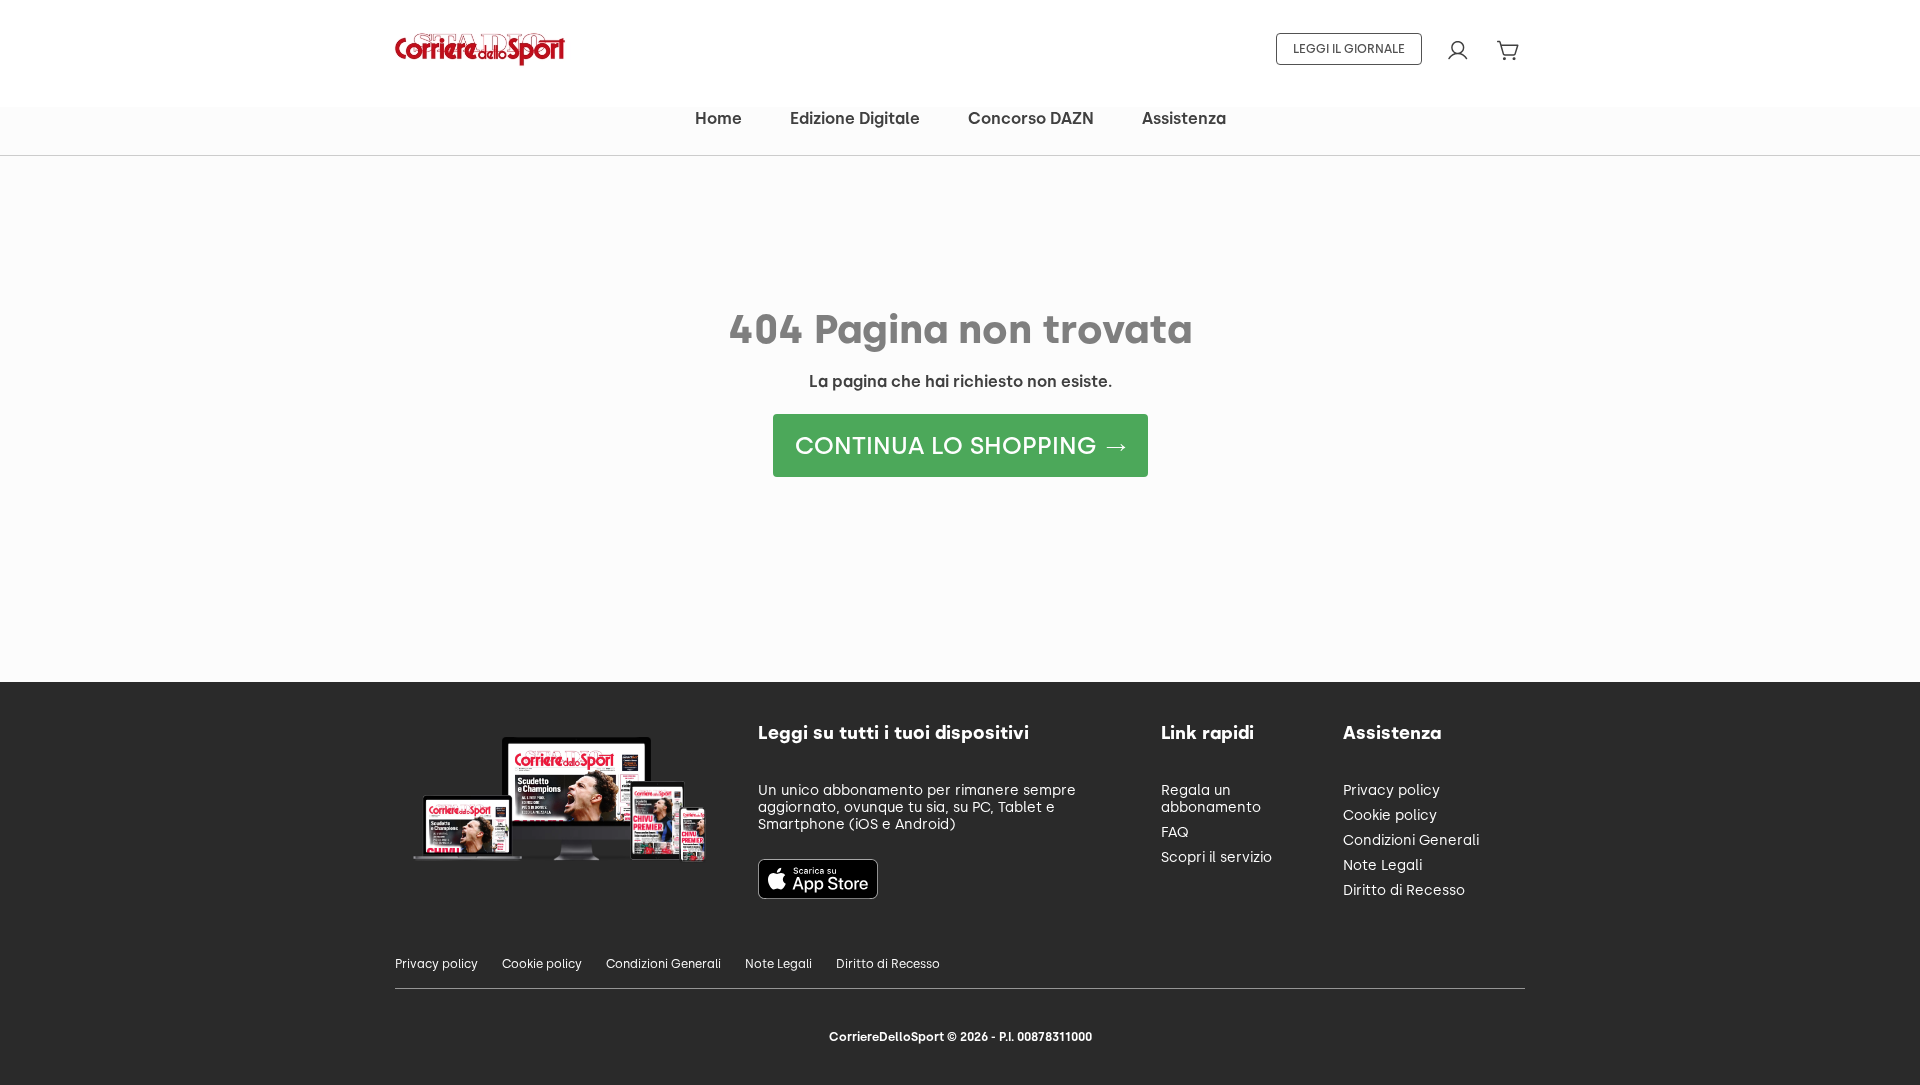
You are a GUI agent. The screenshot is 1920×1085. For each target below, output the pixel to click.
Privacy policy (1391, 790)
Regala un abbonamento (1211, 799)
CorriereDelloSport (886, 1037)
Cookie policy (1390, 815)
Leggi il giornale (1349, 49)
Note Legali (1382, 865)
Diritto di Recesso (1404, 890)
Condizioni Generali (1411, 840)
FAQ (1175, 832)
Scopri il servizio (1216, 857)
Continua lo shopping (945, 445)
